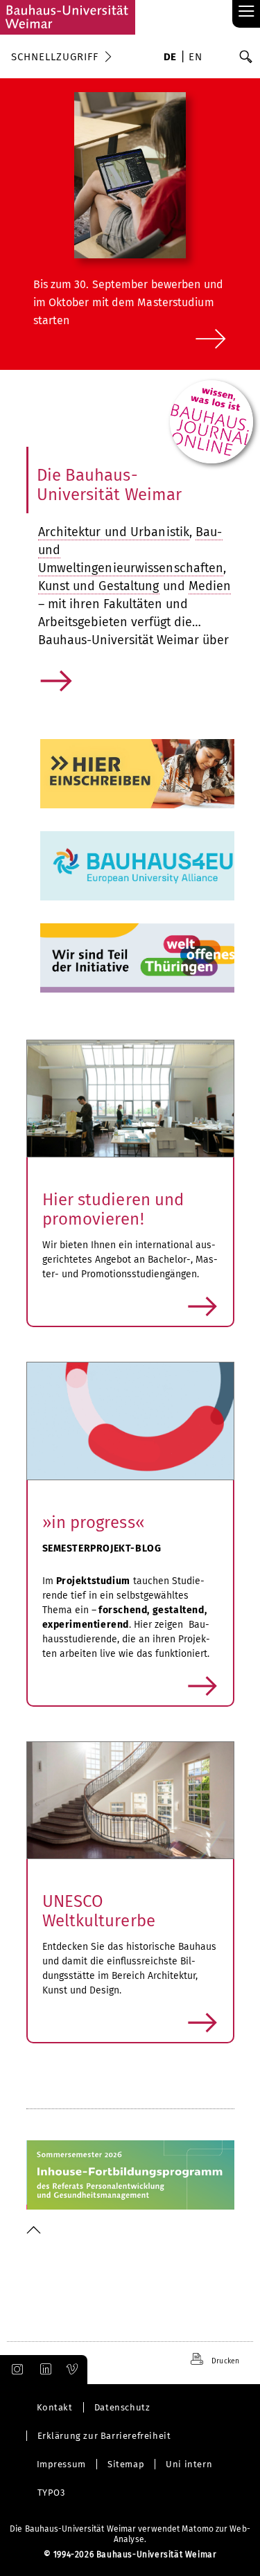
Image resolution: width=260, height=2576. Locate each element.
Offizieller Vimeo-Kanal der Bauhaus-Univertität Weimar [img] (73, 2370)
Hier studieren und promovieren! (113, 1209)
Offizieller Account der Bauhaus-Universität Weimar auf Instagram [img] (15, 2370)
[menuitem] (170, 58)
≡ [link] (246, 12)
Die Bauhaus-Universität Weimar (110, 485)
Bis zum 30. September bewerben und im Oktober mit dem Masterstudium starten (128, 302)
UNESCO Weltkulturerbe (99, 1911)
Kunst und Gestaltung (99, 586)
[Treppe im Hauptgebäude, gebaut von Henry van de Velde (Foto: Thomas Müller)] (130, 1801)
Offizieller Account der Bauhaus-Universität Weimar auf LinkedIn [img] (44, 2370)
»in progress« (94, 1522)
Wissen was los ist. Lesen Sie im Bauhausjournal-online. (207, 409)
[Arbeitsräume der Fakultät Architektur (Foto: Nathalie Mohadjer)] (130, 1099)
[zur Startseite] (68, 17)
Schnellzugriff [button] (55, 57)
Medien (210, 586)
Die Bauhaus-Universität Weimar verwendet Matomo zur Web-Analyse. (130, 2534)
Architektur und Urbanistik (114, 532)
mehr (57, 693)
